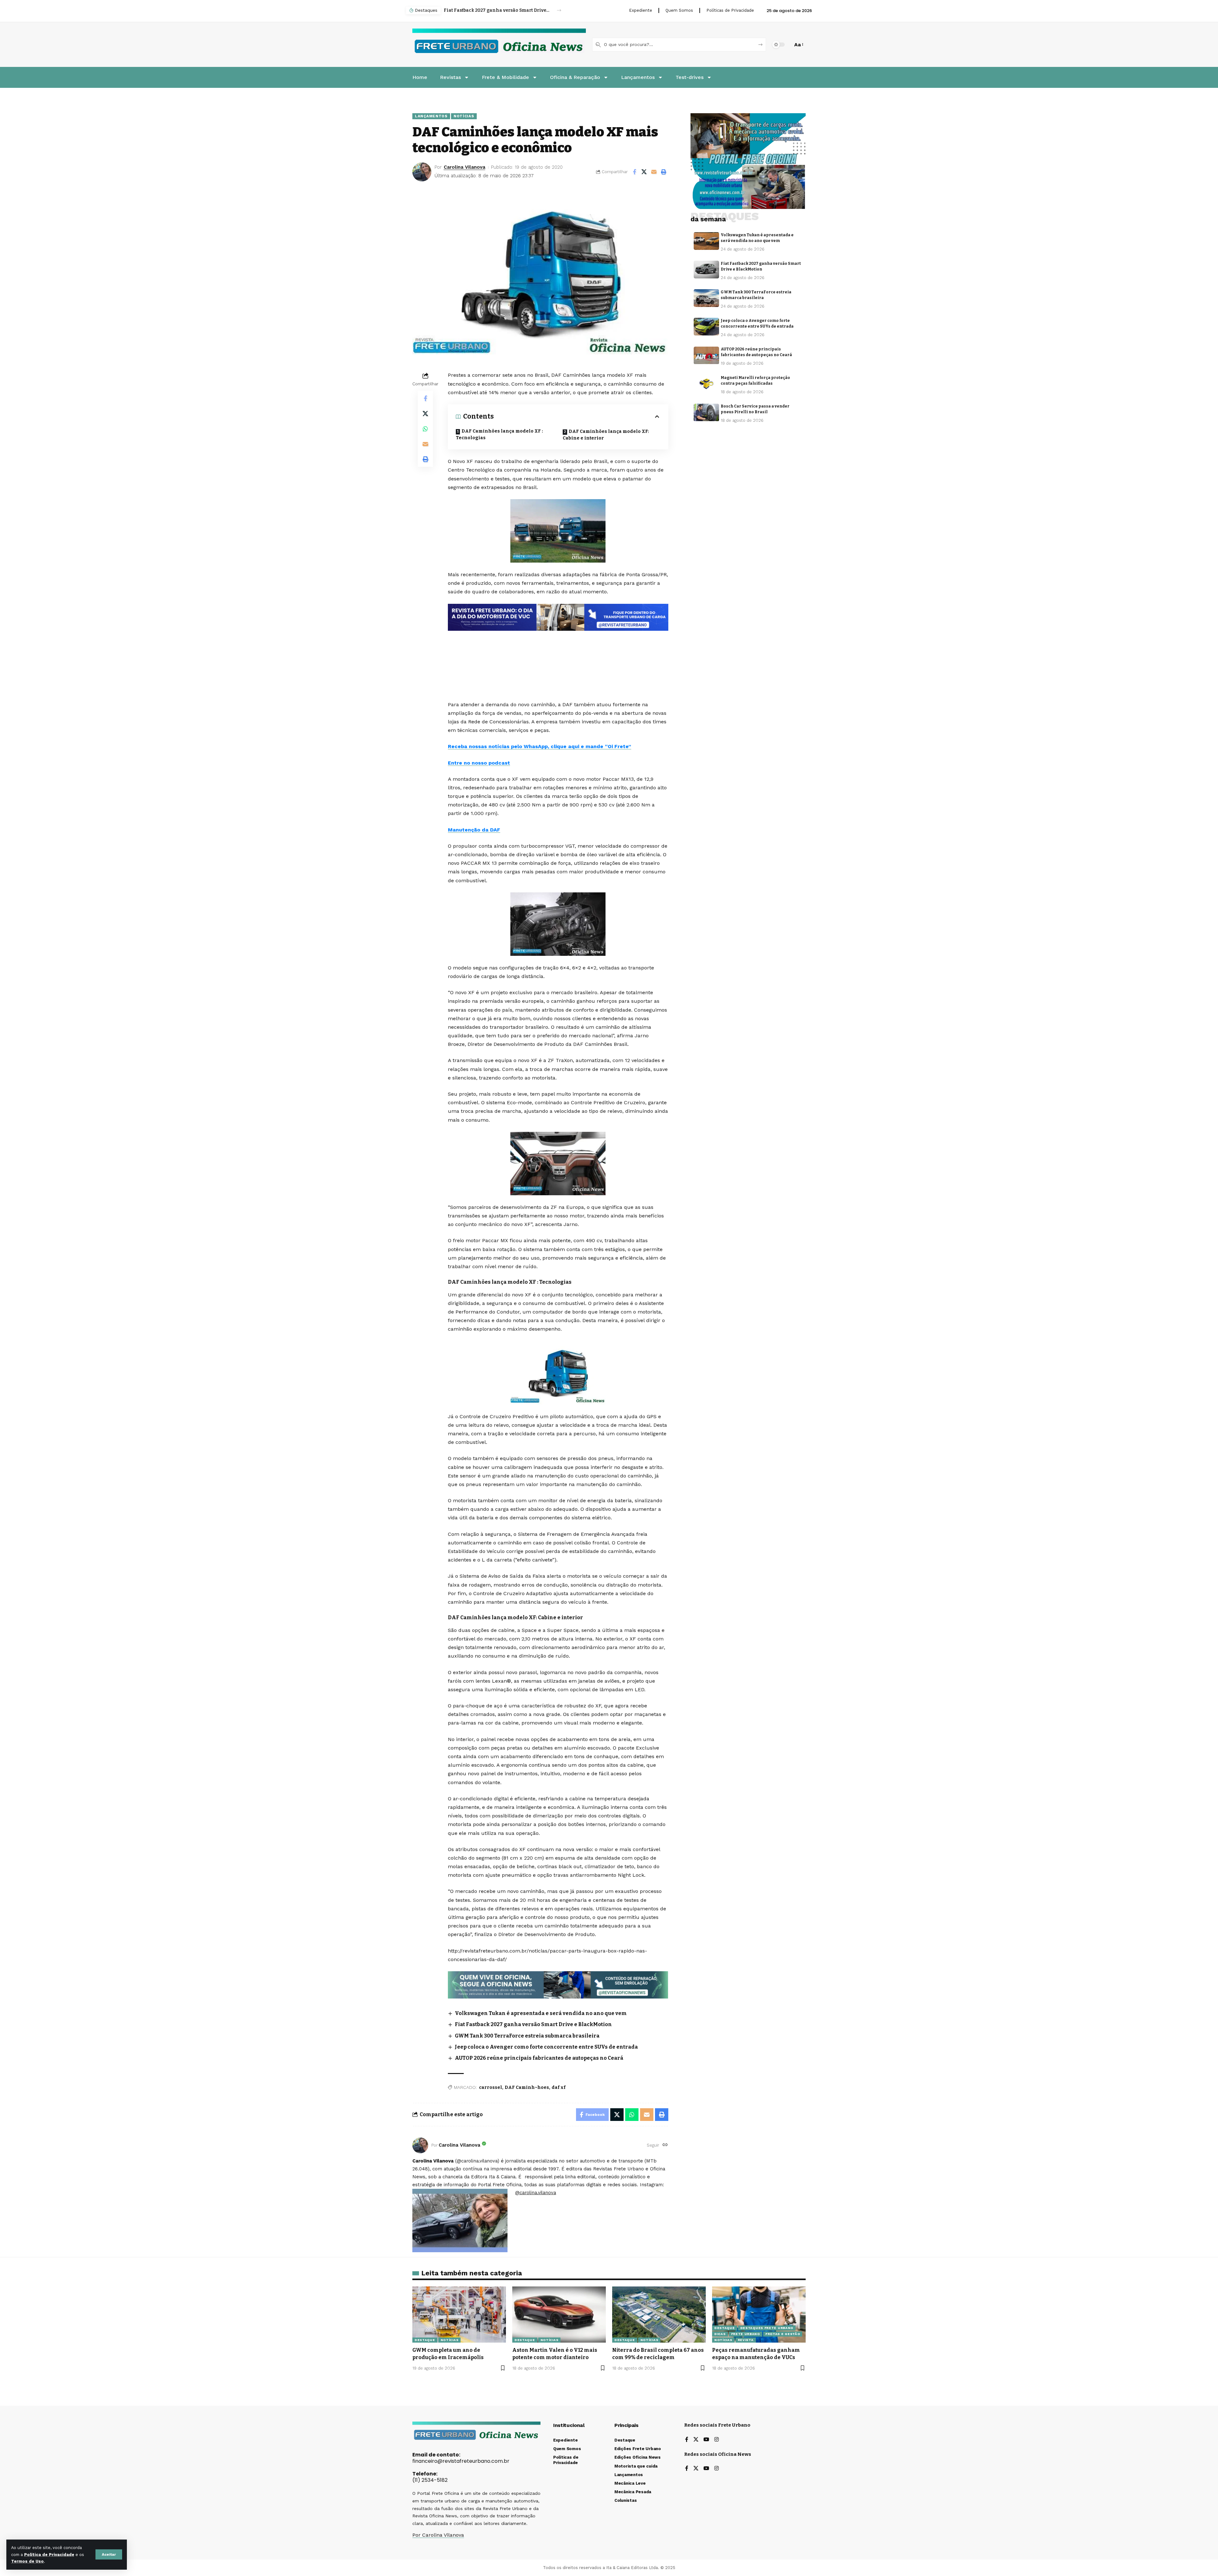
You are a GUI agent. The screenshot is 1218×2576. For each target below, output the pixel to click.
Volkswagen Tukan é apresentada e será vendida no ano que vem (541, 2013)
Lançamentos (431, 116)
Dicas (720, 2334)
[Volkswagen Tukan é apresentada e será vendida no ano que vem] (706, 241)
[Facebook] (687, 2440)
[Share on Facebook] (634, 172)
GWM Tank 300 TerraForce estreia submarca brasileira (527, 2036)
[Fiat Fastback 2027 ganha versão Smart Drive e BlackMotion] (706, 270)
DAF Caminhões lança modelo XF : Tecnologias (499, 434)
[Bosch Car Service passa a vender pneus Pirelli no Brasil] (706, 413)
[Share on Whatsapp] (425, 429)
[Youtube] (706, 2440)
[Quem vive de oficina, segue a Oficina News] (558, 1984)
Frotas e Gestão (783, 2334)
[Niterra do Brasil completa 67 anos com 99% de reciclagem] (659, 2315)
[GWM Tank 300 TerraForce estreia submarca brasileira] (706, 298)
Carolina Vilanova (465, 167)
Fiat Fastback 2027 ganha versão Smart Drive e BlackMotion (533, 2024)
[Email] (654, 172)
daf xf (559, 2087)
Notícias (464, 116)
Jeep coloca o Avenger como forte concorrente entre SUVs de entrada (497, 10)
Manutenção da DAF (474, 830)
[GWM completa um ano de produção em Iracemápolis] (459, 2315)
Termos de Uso (27, 2561)
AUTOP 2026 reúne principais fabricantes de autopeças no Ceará (539, 2058)
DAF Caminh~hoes (527, 2087)
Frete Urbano (746, 2334)
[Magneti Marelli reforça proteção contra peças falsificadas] (706, 384)
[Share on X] (644, 172)
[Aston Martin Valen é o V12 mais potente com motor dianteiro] (559, 2315)
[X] (696, 2440)
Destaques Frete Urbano (767, 2328)
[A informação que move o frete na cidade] (558, 617)
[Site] (665, 2145)
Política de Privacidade (49, 2555)
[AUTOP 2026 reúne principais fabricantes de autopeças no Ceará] (706, 355)
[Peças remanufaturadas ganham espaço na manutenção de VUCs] (759, 2315)
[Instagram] (717, 2440)
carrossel (491, 2087)
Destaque (425, 2340)
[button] (109, 2554)
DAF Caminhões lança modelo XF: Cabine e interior (606, 435)
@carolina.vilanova (536, 2193)
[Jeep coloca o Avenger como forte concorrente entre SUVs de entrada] (706, 327)
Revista (746, 2340)
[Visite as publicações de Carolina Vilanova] (420, 2145)
